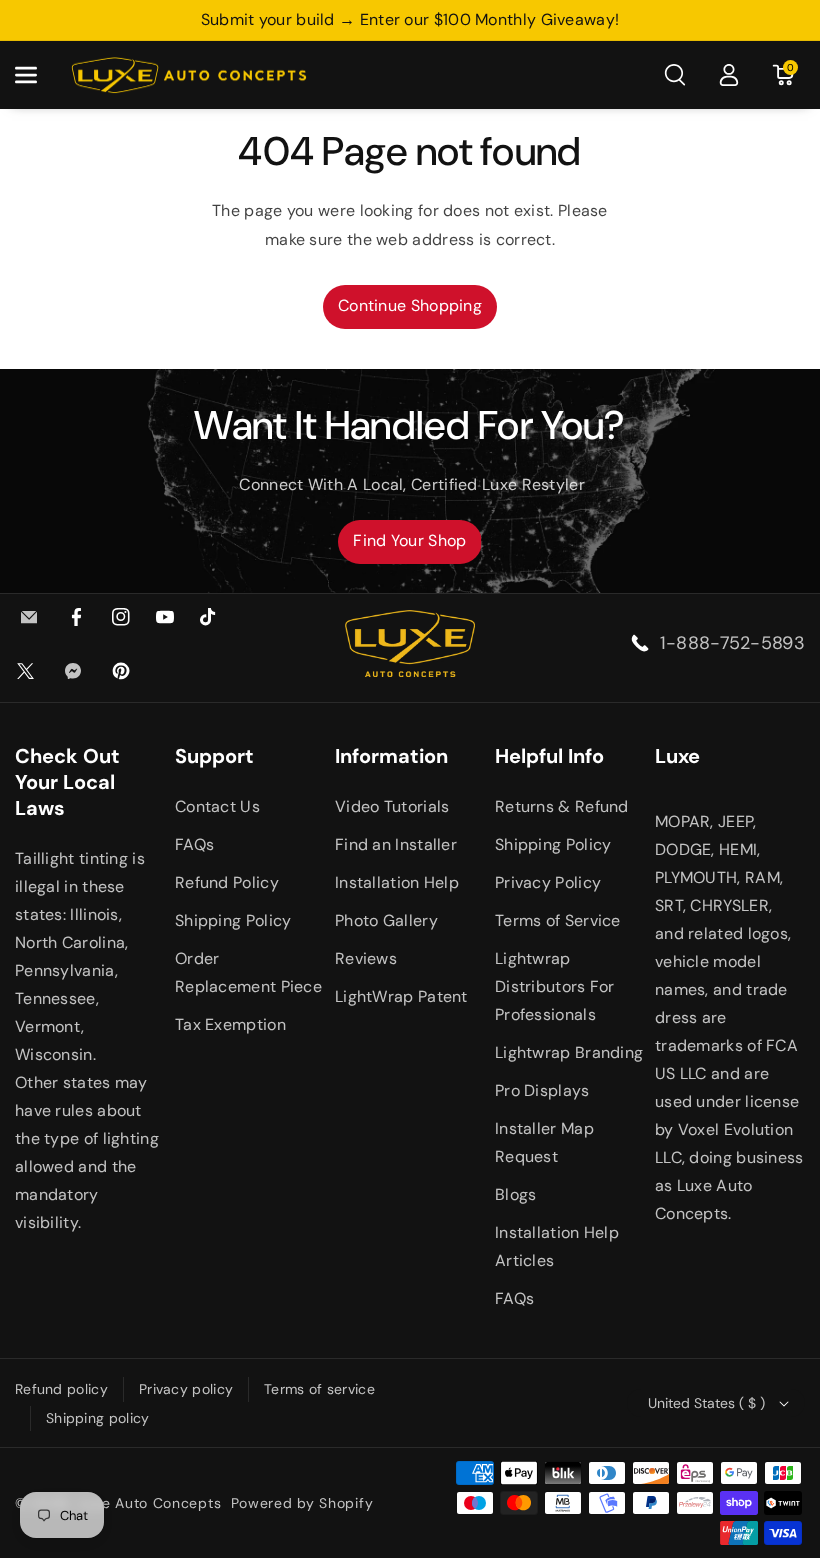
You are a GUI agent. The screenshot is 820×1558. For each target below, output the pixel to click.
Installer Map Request (544, 1142)
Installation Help (397, 882)
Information (391, 756)
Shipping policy (98, 1418)
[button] (37, 75)
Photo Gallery (386, 920)
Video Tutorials (392, 806)
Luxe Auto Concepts (150, 1503)
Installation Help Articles (557, 1246)
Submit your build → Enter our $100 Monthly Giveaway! (410, 19)
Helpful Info (549, 756)
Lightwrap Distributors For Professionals (555, 986)
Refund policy (61, 1389)
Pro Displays (542, 1090)
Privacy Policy (548, 882)
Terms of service (319, 1389)
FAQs (194, 844)
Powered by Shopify (302, 1503)
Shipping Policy (233, 920)
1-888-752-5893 (732, 643)
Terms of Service (558, 920)
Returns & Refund (562, 806)
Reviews (366, 958)
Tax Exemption (230, 1024)
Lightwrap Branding (569, 1052)
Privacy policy (186, 1389)
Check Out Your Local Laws (67, 782)
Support (214, 756)
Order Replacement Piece (248, 972)
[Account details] (729, 75)
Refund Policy (227, 882)
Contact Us (217, 806)
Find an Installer (396, 844)
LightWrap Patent (401, 996)
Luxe (677, 756)
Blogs (516, 1194)
